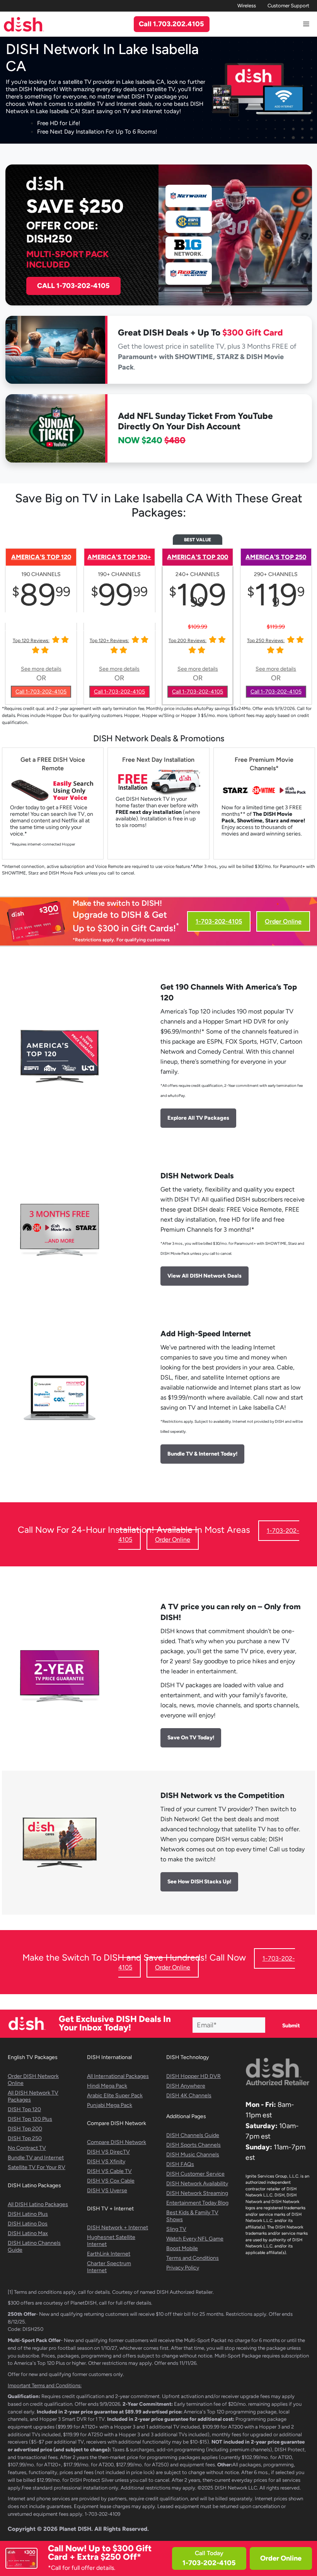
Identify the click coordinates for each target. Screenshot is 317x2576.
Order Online (281, 2558)
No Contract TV (27, 2148)
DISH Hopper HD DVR (193, 2076)
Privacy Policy (183, 2268)
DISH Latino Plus (28, 2214)
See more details (41, 669)
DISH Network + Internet (118, 2228)
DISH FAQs (180, 2164)
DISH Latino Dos (28, 2224)
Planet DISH (75, 2529)
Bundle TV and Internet (36, 2158)
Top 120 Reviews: (31, 641)
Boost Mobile (182, 2248)
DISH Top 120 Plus (30, 2119)
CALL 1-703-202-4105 (73, 286)
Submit (291, 2026)
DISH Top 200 (25, 2129)
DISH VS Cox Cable (111, 2181)
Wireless (247, 6)
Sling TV (176, 2229)
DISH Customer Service (195, 2174)
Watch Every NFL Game (195, 2239)
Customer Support (288, 6)
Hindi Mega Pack (107, 2086)
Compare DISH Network (117, 2142)
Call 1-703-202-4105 (41, 692)
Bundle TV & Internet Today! (202, 1454)
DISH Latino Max (28, 2233)
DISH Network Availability (197, 2184)
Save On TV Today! (191, 1738)
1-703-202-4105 (219, 921)
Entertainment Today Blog (197, 2203)
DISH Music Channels (193, 2155)
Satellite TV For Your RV (37, 2167)
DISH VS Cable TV (109, 2171)
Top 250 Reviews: (266, 641)
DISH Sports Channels (193, 2145)
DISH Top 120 (24, 2109)
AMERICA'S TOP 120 (41, 557)
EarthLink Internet (109, 2254)
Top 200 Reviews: (187, 641)
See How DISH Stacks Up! (199, 1882)
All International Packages (118, 2076)
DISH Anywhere (186, 2086)
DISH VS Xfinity (106, 2162)
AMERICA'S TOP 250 (276, 557)
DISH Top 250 (25, 2138)
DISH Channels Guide (193, 2135)
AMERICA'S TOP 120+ (119, 557)
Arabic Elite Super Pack (115, 2096)
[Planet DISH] (24, 24)
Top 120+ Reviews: (109, 641)
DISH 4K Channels (189, 2096)
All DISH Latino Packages (38, 2204)
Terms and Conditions (193, 2258)
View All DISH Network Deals (205, 1276)
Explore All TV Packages (198, 1118)
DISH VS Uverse (107, 2190)
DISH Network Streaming (197, 2193)
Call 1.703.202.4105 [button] (171, 24)
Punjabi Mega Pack (110, 2105)
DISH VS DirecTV (108, 2152)
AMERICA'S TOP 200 (198, 557)
